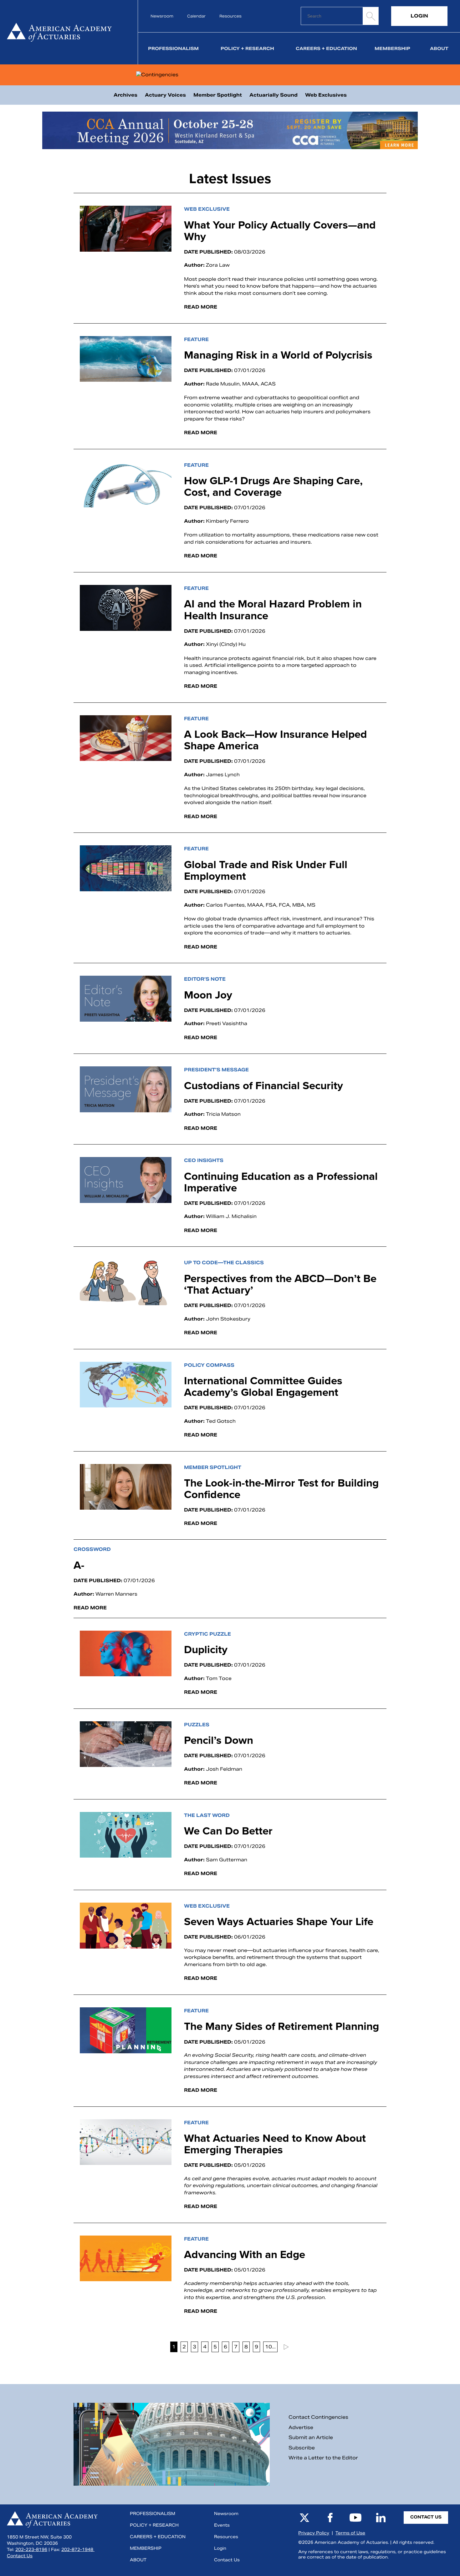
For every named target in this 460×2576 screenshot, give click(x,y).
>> (285, 2347)
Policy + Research (247, 48)
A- (79, 1565)
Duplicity (206, 1649)
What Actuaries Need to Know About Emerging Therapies (275, 2144)
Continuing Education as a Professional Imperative (281, 1182)
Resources (230, 16)
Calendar (196, 16)
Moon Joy (210, 995)
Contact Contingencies (318, 2417)
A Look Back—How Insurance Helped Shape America (276, 740)
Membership (392, 48)
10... (270, 2347)
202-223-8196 (31, 2550)
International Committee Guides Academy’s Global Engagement (263, 1386)
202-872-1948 (78, 2550)
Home (63, 32)
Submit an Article (311, 2437)
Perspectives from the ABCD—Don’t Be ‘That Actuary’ (280, 1284)
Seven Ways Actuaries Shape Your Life (279, 1921)
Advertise (301, 2427)
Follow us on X (304, 2518)
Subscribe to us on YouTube (355, 2518)
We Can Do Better (231, 1831)
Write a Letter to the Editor (323, 2458)
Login (419, 16)
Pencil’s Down (220, 1740)
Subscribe (302, 2448)
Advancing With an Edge (245, 2254)
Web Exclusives (326, 95)
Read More (201, 307)
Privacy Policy (314, 2533)
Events (222, 2525)
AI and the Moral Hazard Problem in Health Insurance (273, 609)
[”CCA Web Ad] (230, 131)
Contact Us (20, 2556)
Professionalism (173, 48)
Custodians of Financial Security (266, 1085)
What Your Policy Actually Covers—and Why (280, 231)
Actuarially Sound (273, 95)
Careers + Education (326, 48)
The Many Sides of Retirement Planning (281, 2026)
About (439, 48)
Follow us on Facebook (330, 2518)
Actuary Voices (165, 95)
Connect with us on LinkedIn (381, 2518)
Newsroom (162, 16)
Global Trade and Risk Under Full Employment (266, 870)
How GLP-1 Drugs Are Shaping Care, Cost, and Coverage (273, 486)
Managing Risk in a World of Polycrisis (280, 355)
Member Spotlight (218, 95)
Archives (125, 95)
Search (371, 16)
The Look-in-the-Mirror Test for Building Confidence (281, 1489)
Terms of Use (350, 2533)
